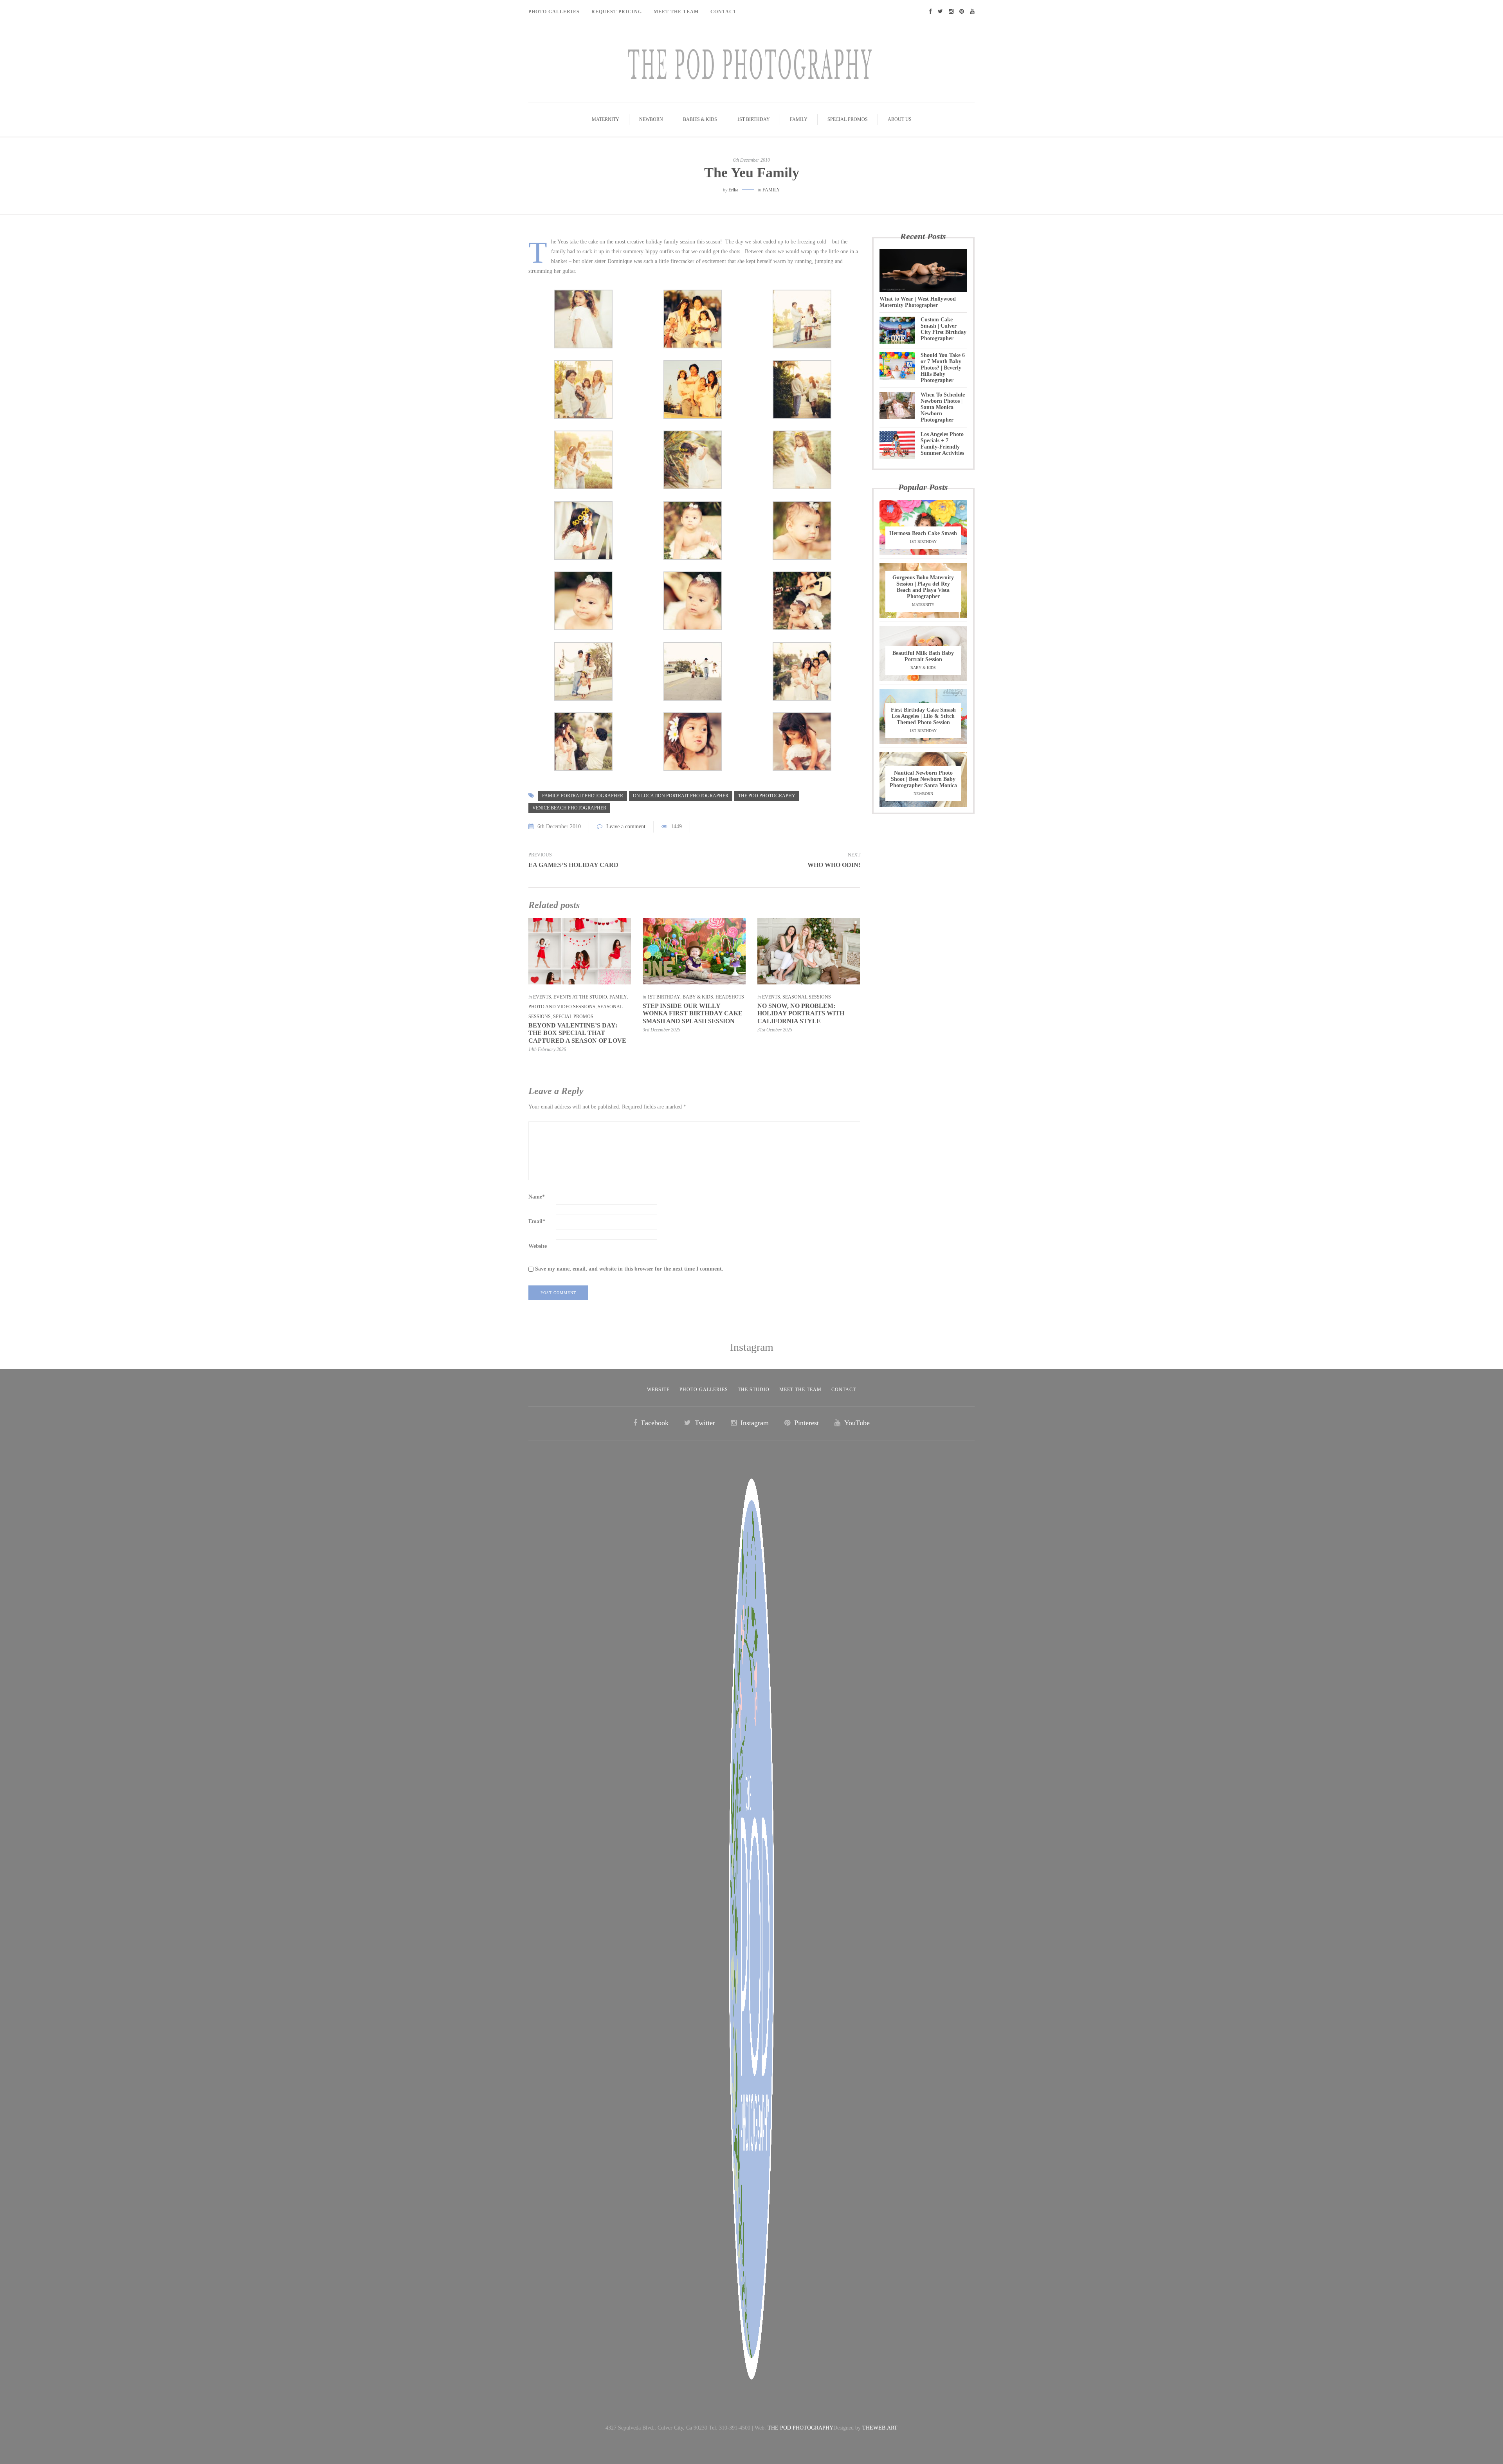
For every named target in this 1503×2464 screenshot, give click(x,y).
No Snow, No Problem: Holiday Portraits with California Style (801, 1013)
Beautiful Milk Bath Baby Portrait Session (923, 656)
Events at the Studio (580, 997)
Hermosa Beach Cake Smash (923, 533)
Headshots (730, 997)
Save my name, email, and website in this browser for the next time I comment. (629, 1269)
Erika (733, 190)
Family (799, 119)
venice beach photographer (569, 808)
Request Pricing (617, 12)
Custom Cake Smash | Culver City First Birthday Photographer (943, 329)
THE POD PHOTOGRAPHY (800, 2428)
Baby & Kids (698, 997)
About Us (900, 119)
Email (537, 1221)
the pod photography (767, 796)
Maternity (606, 119)
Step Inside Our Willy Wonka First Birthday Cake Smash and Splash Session (693, 1013)
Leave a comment (626, 826)
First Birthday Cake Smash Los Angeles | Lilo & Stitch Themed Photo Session (923, 716)
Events (542, 997)
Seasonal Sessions (807, 997)
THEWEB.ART (880, 2428)
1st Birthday (753, 119)
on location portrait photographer (681, 796)
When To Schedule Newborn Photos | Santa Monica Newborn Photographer (943, 407)
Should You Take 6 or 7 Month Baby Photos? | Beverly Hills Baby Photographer (943, 368)
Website (538, 1246)
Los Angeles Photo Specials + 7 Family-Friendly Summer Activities (942, 444)
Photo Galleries (554, 12)
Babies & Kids (700, 119)
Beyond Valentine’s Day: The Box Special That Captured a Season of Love (577, 1033)
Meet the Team (800, 1390)
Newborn (651, 119)
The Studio (754, 1390)
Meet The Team (676, 12)
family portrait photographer (583, 796)
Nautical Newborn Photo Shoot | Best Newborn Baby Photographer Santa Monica (923, 779)
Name (537, 1197)
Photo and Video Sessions (562, 1007)
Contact (724, 12)
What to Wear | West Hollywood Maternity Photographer (918, 302)
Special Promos (848, 119)
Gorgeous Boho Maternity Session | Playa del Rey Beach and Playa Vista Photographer (923, 587)
